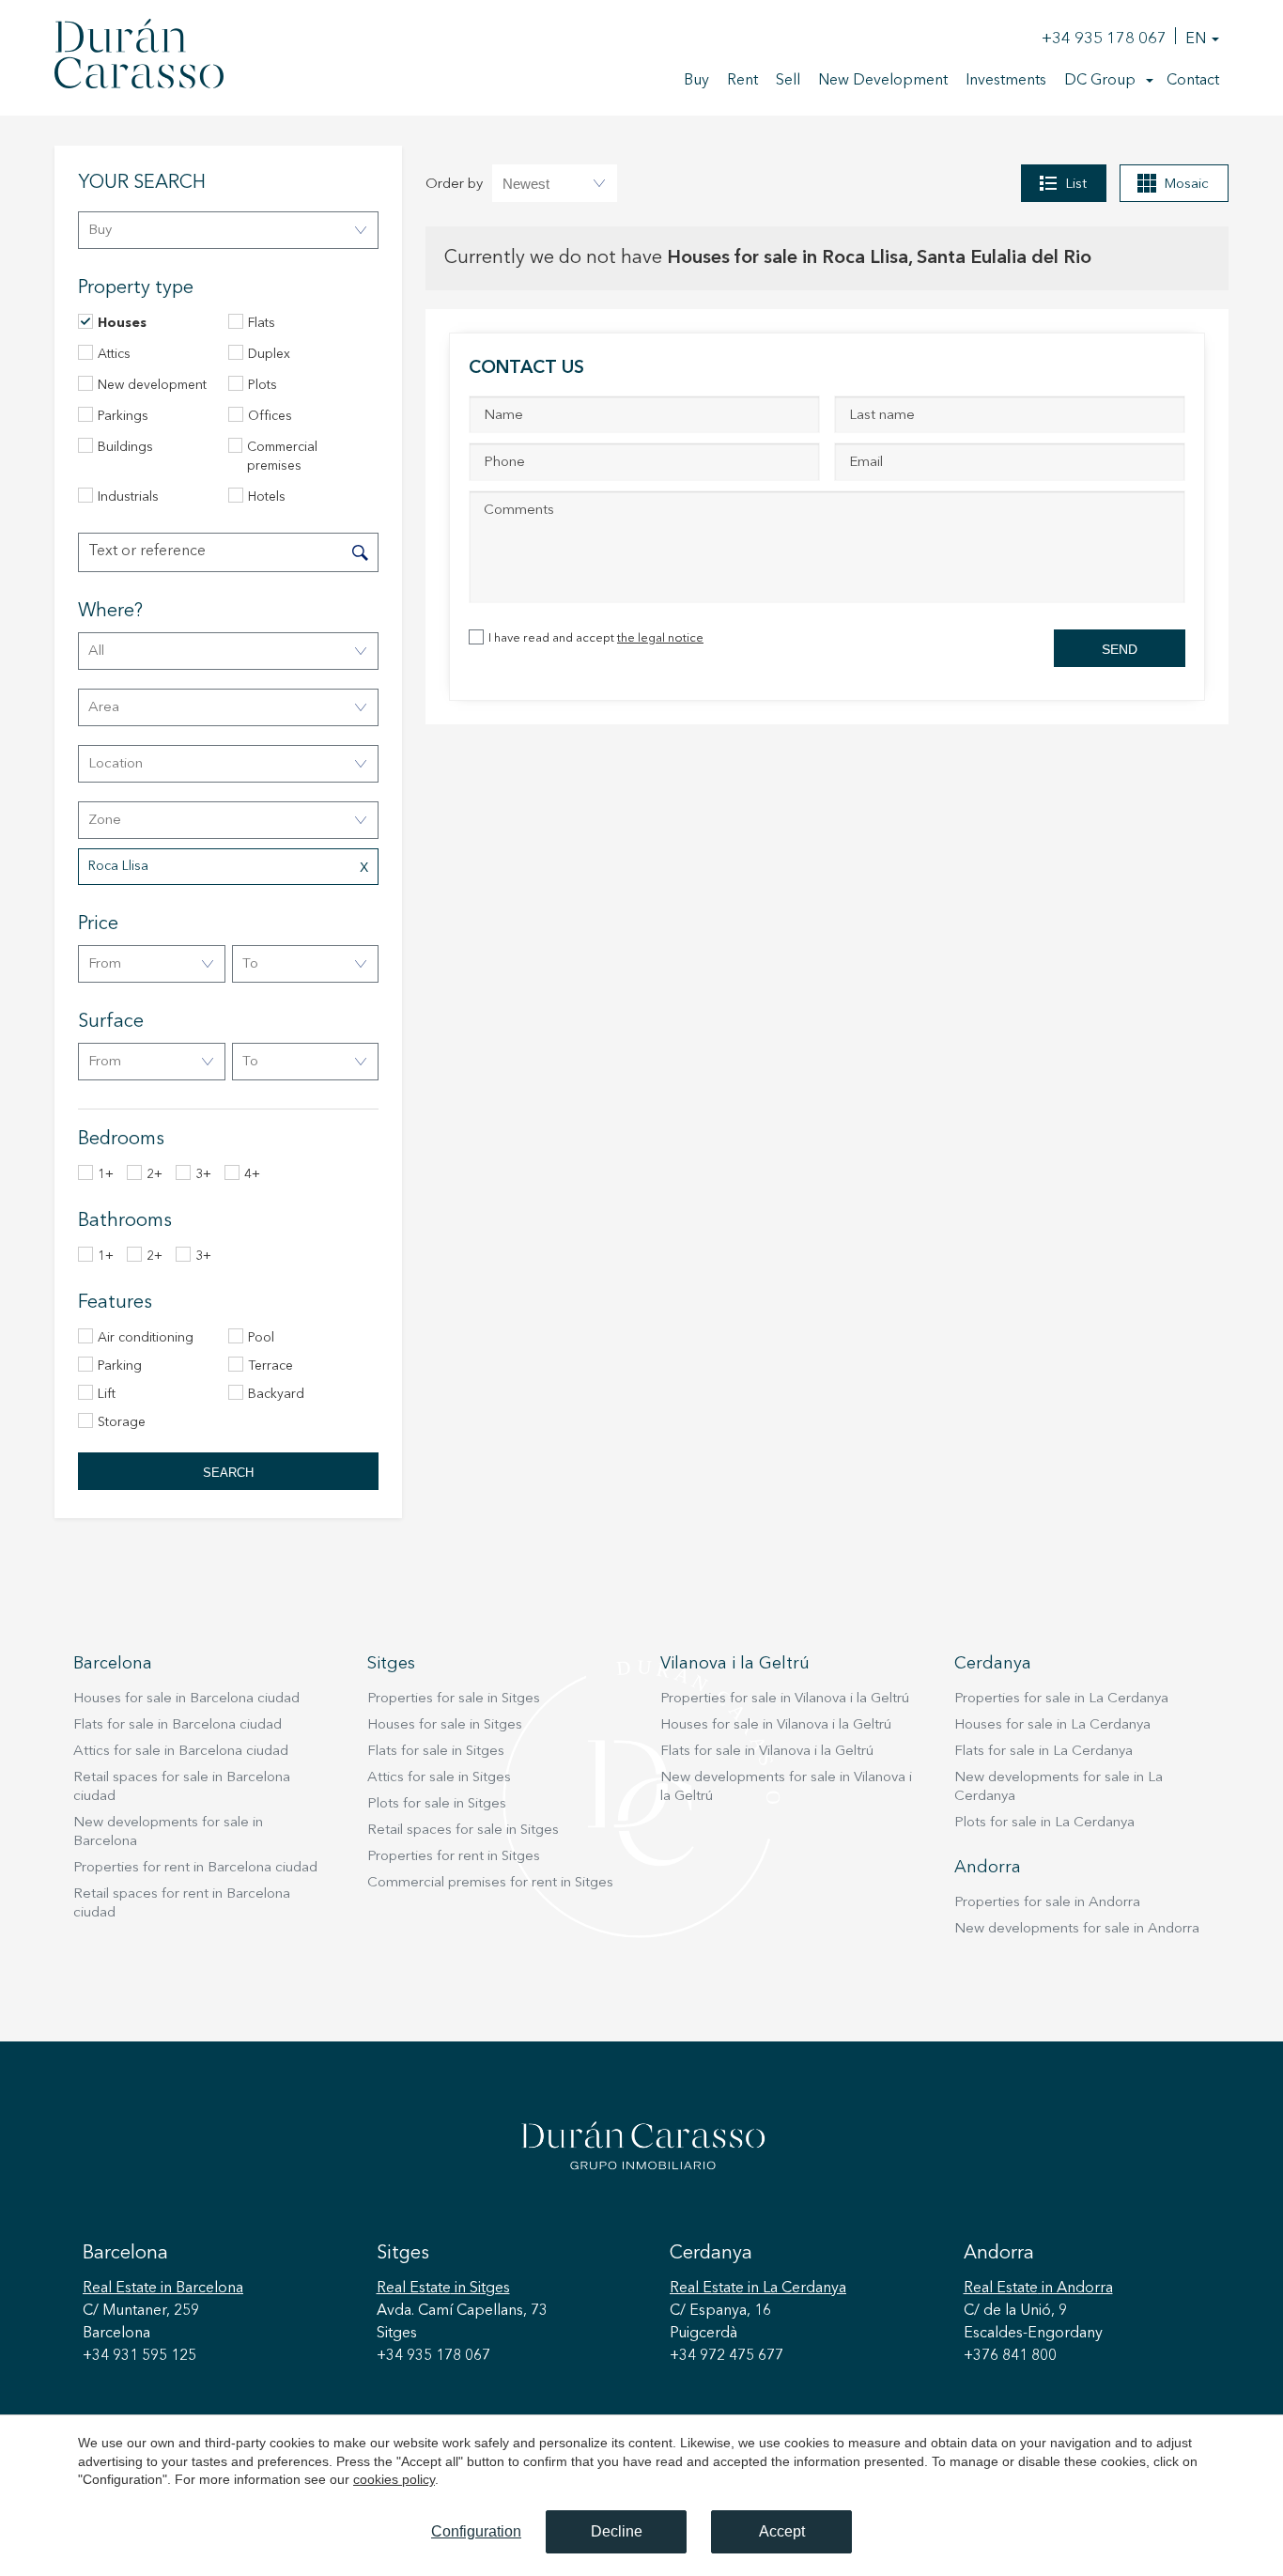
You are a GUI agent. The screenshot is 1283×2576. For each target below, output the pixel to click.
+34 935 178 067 (1104, 39)
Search (228, 1473)
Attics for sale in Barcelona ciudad (181, 1752)
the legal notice (660, 638)
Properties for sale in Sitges (454, 1699)
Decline (617, 2531)
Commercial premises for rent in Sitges (490, 1883)
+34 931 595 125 (139, 2356)
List (1076, 185)
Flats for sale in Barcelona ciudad (178, 1725)
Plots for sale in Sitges (437, 1804)
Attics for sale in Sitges (439, 1778)
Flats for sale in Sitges (436, 1752)
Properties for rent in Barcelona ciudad (195, 1868)
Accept (782, 2531)
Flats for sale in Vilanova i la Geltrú (767, 1752)
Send (1120, 649)
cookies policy (394, 2479)
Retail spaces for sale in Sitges (463, 1831)
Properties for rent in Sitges (454, 1857)
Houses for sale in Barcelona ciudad (186, 1699)
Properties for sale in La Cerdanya (1061, 1699)
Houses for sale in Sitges (445, 1725)
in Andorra (1038, 2289)
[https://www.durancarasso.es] (139, 57)
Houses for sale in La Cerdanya (1052, 1725)
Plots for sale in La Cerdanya (1044, 1823)
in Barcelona (163, 2289)
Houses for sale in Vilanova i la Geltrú (776, 1725)
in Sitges (443, 2289)
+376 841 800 (1010, 2356)
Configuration (476, 2531)
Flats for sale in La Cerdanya (1043, 1752)
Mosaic (1186, 185)
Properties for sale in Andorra (1047, 1903)
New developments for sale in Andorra (1077, 1929)
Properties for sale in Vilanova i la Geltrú (785, 1699)
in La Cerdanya (758, 2289)
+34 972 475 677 (727, 2356)
